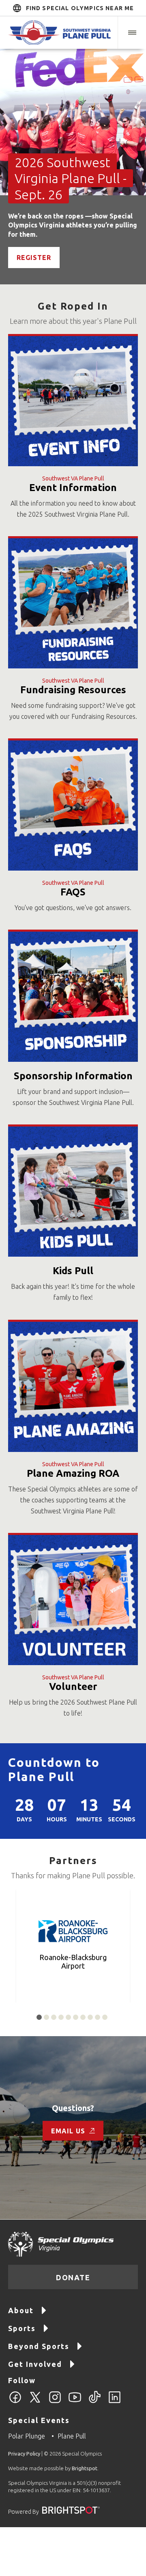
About (21, 2310)
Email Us (68, 2131)
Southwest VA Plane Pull (73, 478)
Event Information (73, 488)
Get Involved (35, 2364)
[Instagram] (55, 2402)
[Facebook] (15, 2402)
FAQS (73, 892)
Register (34, 258)
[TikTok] (95, 2402)
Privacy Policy (24, 2454)
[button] (132, 33)
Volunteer (73, 1686)
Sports (22, 2328)
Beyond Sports (39, 2346)
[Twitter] (35, 2402)
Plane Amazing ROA (73, 1473)
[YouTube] (75, 2402)
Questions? (73, 2108)
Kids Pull (73, 1271)
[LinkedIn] (115, 2402)
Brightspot (85, 2468)
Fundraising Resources (73, 690)
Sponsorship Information (73, 1076)
